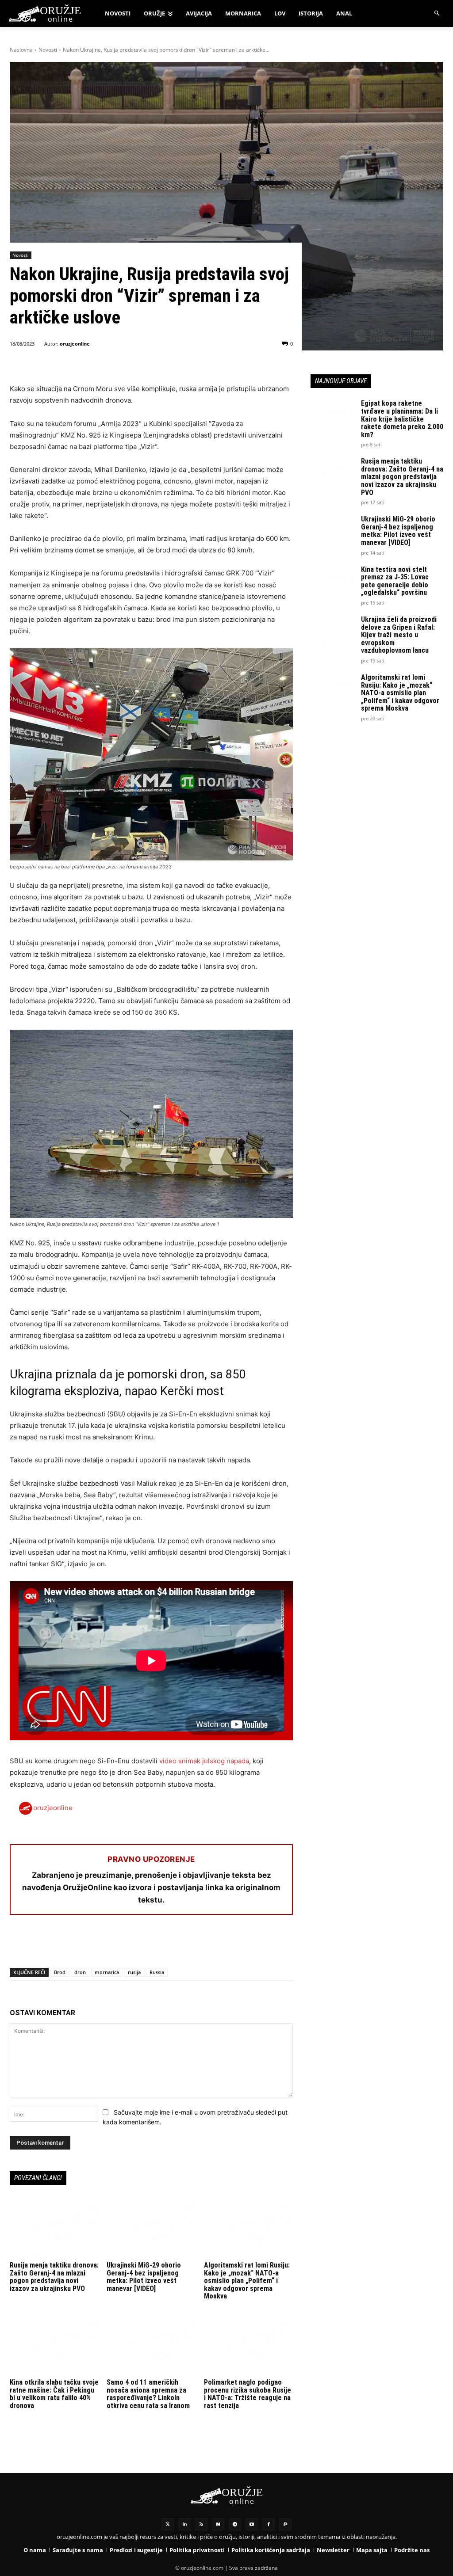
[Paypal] (285, 2524)
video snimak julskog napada (204, 1761)
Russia (157, 1972)
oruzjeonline (75, 344)
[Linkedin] (184, 2524)
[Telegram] (100, 1945)
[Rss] (201, 2524)
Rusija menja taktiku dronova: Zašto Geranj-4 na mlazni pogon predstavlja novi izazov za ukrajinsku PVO (54, 2277)
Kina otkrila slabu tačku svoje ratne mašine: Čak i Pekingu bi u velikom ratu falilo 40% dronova (54, 2394)
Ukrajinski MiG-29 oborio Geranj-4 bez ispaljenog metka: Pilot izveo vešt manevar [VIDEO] (144, 2277)
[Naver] (218, 2524)
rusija (134, 1972)
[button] (437, 13)
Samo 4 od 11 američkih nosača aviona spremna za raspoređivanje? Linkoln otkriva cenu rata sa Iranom (148, 2394)
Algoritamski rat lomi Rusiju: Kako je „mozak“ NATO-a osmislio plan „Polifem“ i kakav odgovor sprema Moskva (247, 2281)
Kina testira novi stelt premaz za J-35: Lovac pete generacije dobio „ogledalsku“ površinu (395, 581)
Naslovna (21, 50)
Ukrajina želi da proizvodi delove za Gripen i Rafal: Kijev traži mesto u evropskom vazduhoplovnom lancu (399, 635)
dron (80, 1972)
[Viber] (120, 1945)
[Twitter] (168, 2524)
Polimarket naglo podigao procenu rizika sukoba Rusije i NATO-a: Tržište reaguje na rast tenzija (248, 2394)
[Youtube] (252, 2524)
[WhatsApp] (59, 1945)
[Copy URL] (141, 1945)
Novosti (48, 50)
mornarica (107, 1972)
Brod (60, 1972)
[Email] (80, 1945)
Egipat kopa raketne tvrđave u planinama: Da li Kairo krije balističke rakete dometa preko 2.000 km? (402, 419)
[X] (39, 1945)
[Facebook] (19, 1945)
